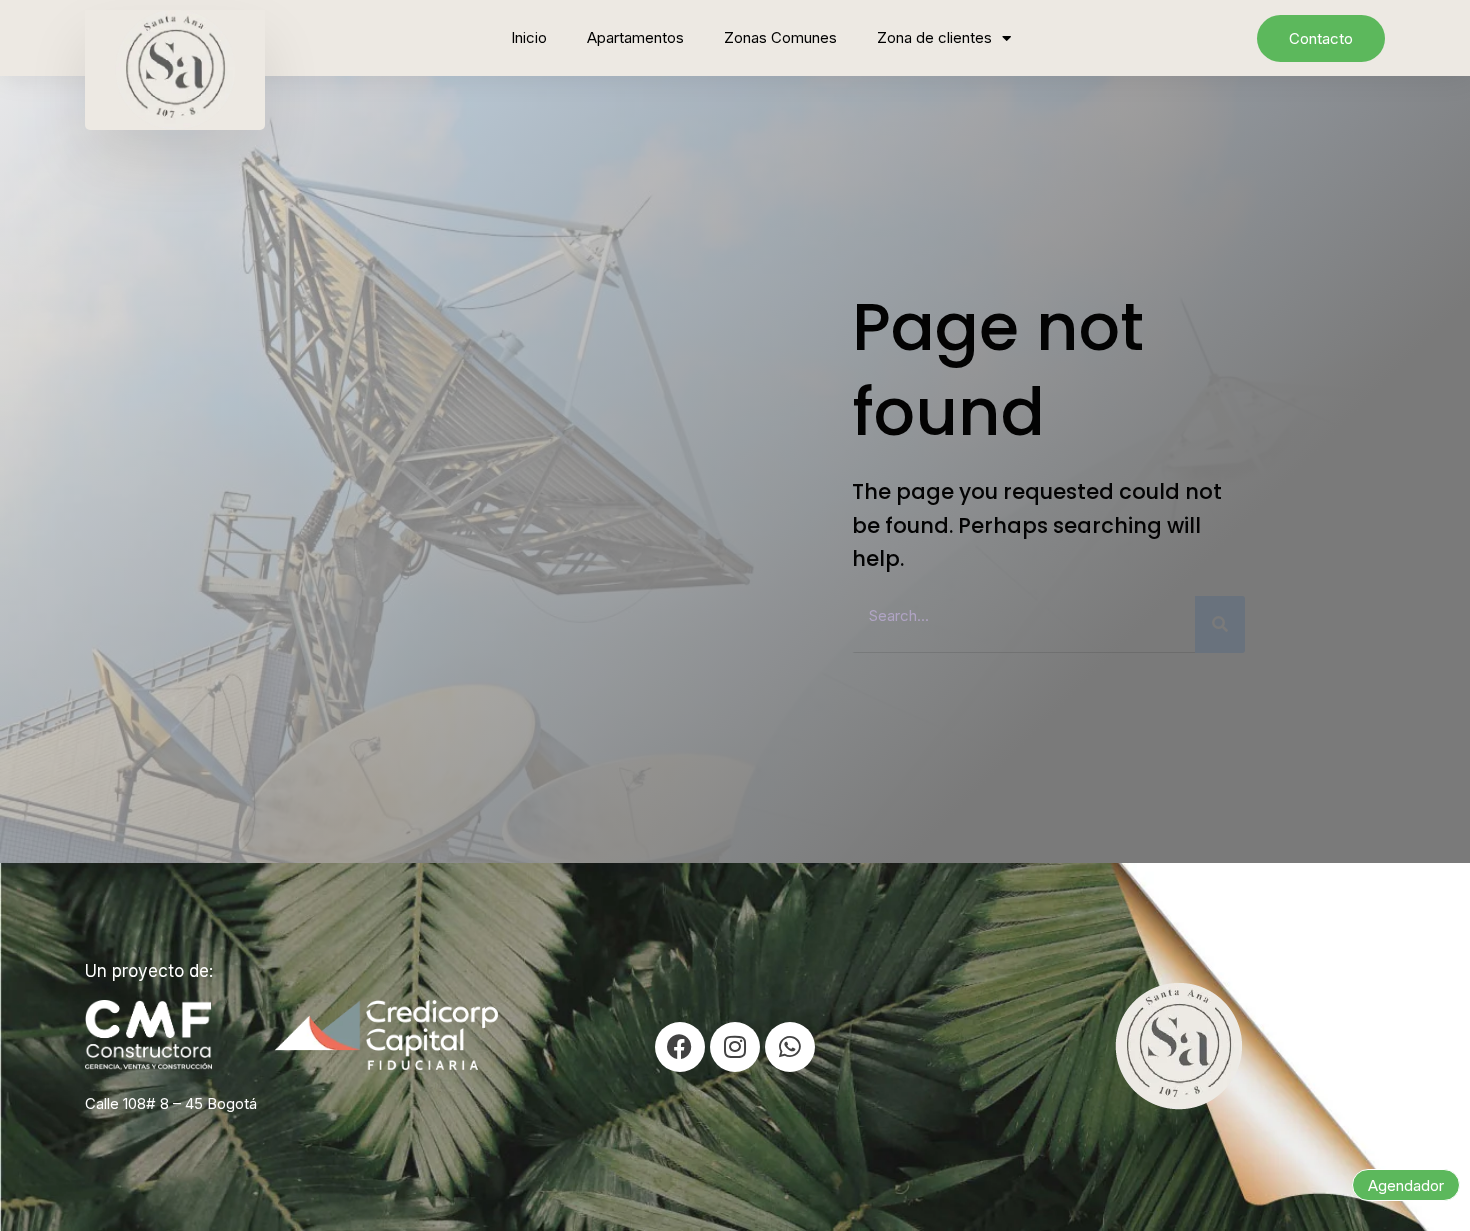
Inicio (529, 37)
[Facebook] (680, 1047)
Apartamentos (635, 37)
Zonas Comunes (780, 37)
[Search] (1220, 624)
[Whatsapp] (790, 1047)
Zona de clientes (934, 37)
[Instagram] (735, 1047)
